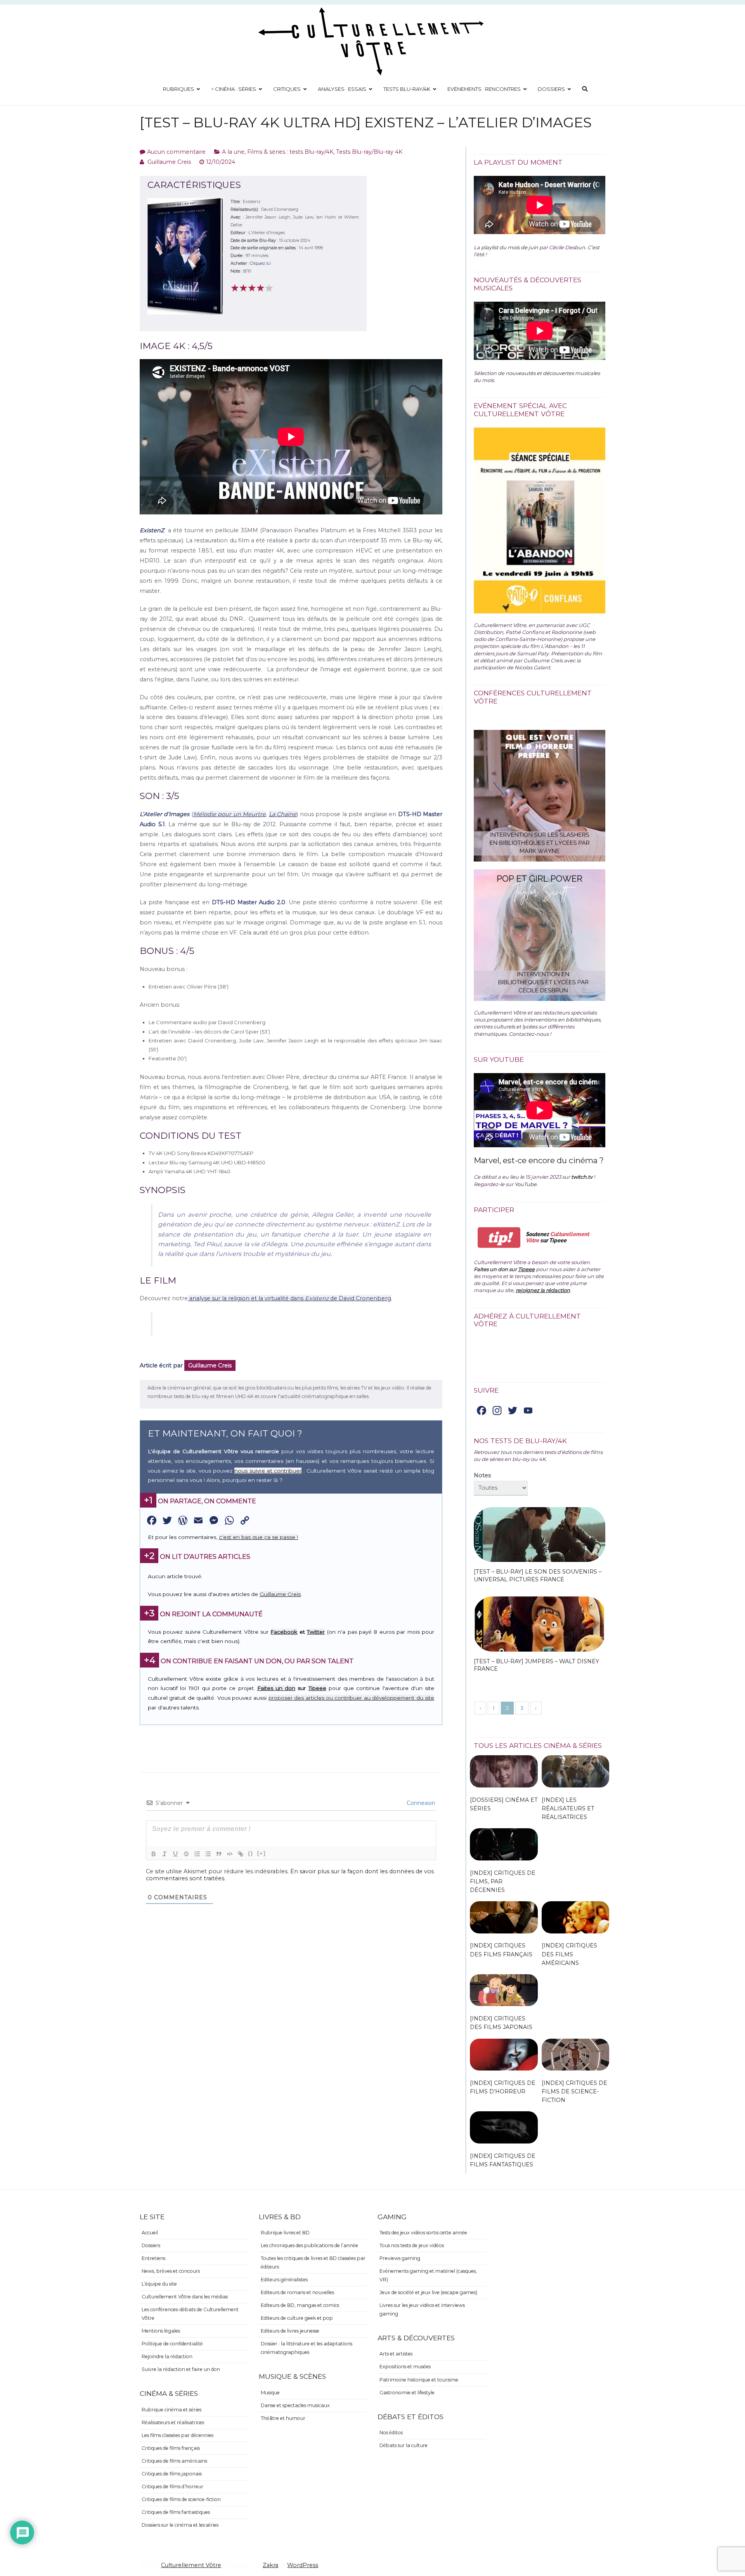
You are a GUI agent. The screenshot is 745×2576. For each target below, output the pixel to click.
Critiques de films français (171, 2448)
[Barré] (186, 1854)
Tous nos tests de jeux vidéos (412, 2245)
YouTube (526, 1184)
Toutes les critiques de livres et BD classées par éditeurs (313, 2262)
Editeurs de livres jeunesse (290, 2331)
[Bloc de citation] (219, 1854)
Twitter (316, 1632)
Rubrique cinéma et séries (172, 2410)
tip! (499, 1238)
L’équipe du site (159, 2284)
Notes (482, 1475)
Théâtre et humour (283, 2418)
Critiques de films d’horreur (172, 2487)
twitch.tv (582, 1177)
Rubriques (178, 89)
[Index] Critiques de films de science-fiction (574, 2091)
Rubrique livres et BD (285, 2233)
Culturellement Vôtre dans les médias (185, 2297)
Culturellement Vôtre (191, 2565)
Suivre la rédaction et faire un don (181, 2369)
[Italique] (165, 1854)
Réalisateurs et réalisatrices (173, 2422)
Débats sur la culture (404, 2445)
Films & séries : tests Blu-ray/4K (290, 152)
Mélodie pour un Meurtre (230, 814)
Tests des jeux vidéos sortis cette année (423, 2233)
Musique (270, 2393)
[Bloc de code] (230, 1854)
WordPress (303, 2565)
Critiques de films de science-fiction (181, 2499)
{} (251, 1853)
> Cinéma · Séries (234, 89)
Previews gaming (400, 2258)
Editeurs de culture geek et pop (297, 2318)
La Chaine (283, 814)
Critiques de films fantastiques (176, 2512)
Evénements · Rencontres (484, 89)
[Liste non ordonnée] (208, 1854)
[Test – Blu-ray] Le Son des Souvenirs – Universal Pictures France (538, 1575)
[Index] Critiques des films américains (569, 1954)
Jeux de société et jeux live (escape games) (428, 2292)
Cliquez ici (260, 263)
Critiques (287, 89)
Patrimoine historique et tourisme (419, 2380)
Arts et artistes (396, 2354)
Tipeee (317, 1688)
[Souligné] (175, 1854)
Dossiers (551, 89)
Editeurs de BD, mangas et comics (300, 2305)
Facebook (284, 1632)
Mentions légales (161, 2331)
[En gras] (154, 1854)
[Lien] (241, 1854)
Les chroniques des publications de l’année (309, 2245)
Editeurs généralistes (284, 2280)
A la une (233, 152)
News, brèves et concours (171, 2271)
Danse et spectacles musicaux (295, 2405)
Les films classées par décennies (178, 2435)
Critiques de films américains (174, 2461)
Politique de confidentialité (172, 2344)
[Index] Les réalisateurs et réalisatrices (568, 1808)
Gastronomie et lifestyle (407, 2393)
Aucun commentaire (176, 152)
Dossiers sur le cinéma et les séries (180, 2525)
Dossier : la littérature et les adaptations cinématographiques (307, 2348)
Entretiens (153, 2258)
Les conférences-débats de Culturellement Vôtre (190, 2314)
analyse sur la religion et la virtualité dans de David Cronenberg (289, 1298)
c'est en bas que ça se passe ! (258, 1537)
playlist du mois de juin (510, 247)
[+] (262, 1853)
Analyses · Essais (342, 89)
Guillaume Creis (169, 162)
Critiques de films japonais (172, 2474)
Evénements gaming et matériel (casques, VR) (428, 2275)
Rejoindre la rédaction (167, 2356)
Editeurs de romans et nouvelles (297, 2292)
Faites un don (276, 1688)
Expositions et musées (405, 2367)
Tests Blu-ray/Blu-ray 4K (369, 152)
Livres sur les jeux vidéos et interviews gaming (422, 2309)
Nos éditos (391, 2433)
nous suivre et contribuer (268, 1471)
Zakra (270, 2565)
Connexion (420, 1803)
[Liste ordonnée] (197, 1854)
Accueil (150, 2233)
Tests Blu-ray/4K (407, 89)
